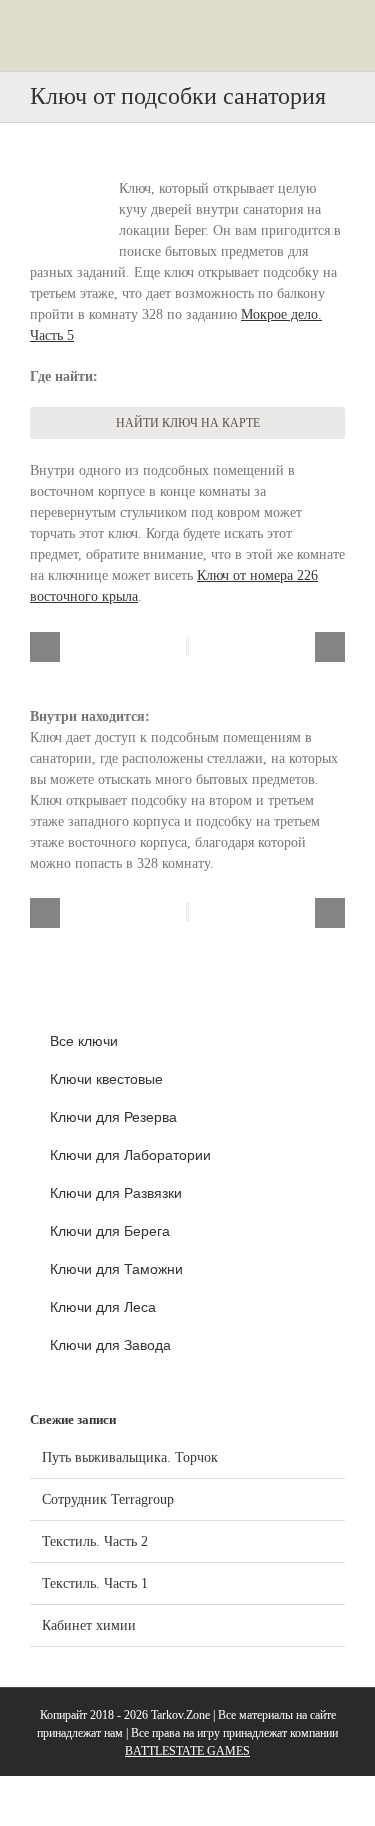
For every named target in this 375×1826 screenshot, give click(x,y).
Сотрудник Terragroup (108, 1499)
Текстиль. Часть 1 (95, 1583)
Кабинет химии (89, 1625)
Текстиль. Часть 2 (95, 1541)
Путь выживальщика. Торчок (130, 1457)
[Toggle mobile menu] (337, 40)
